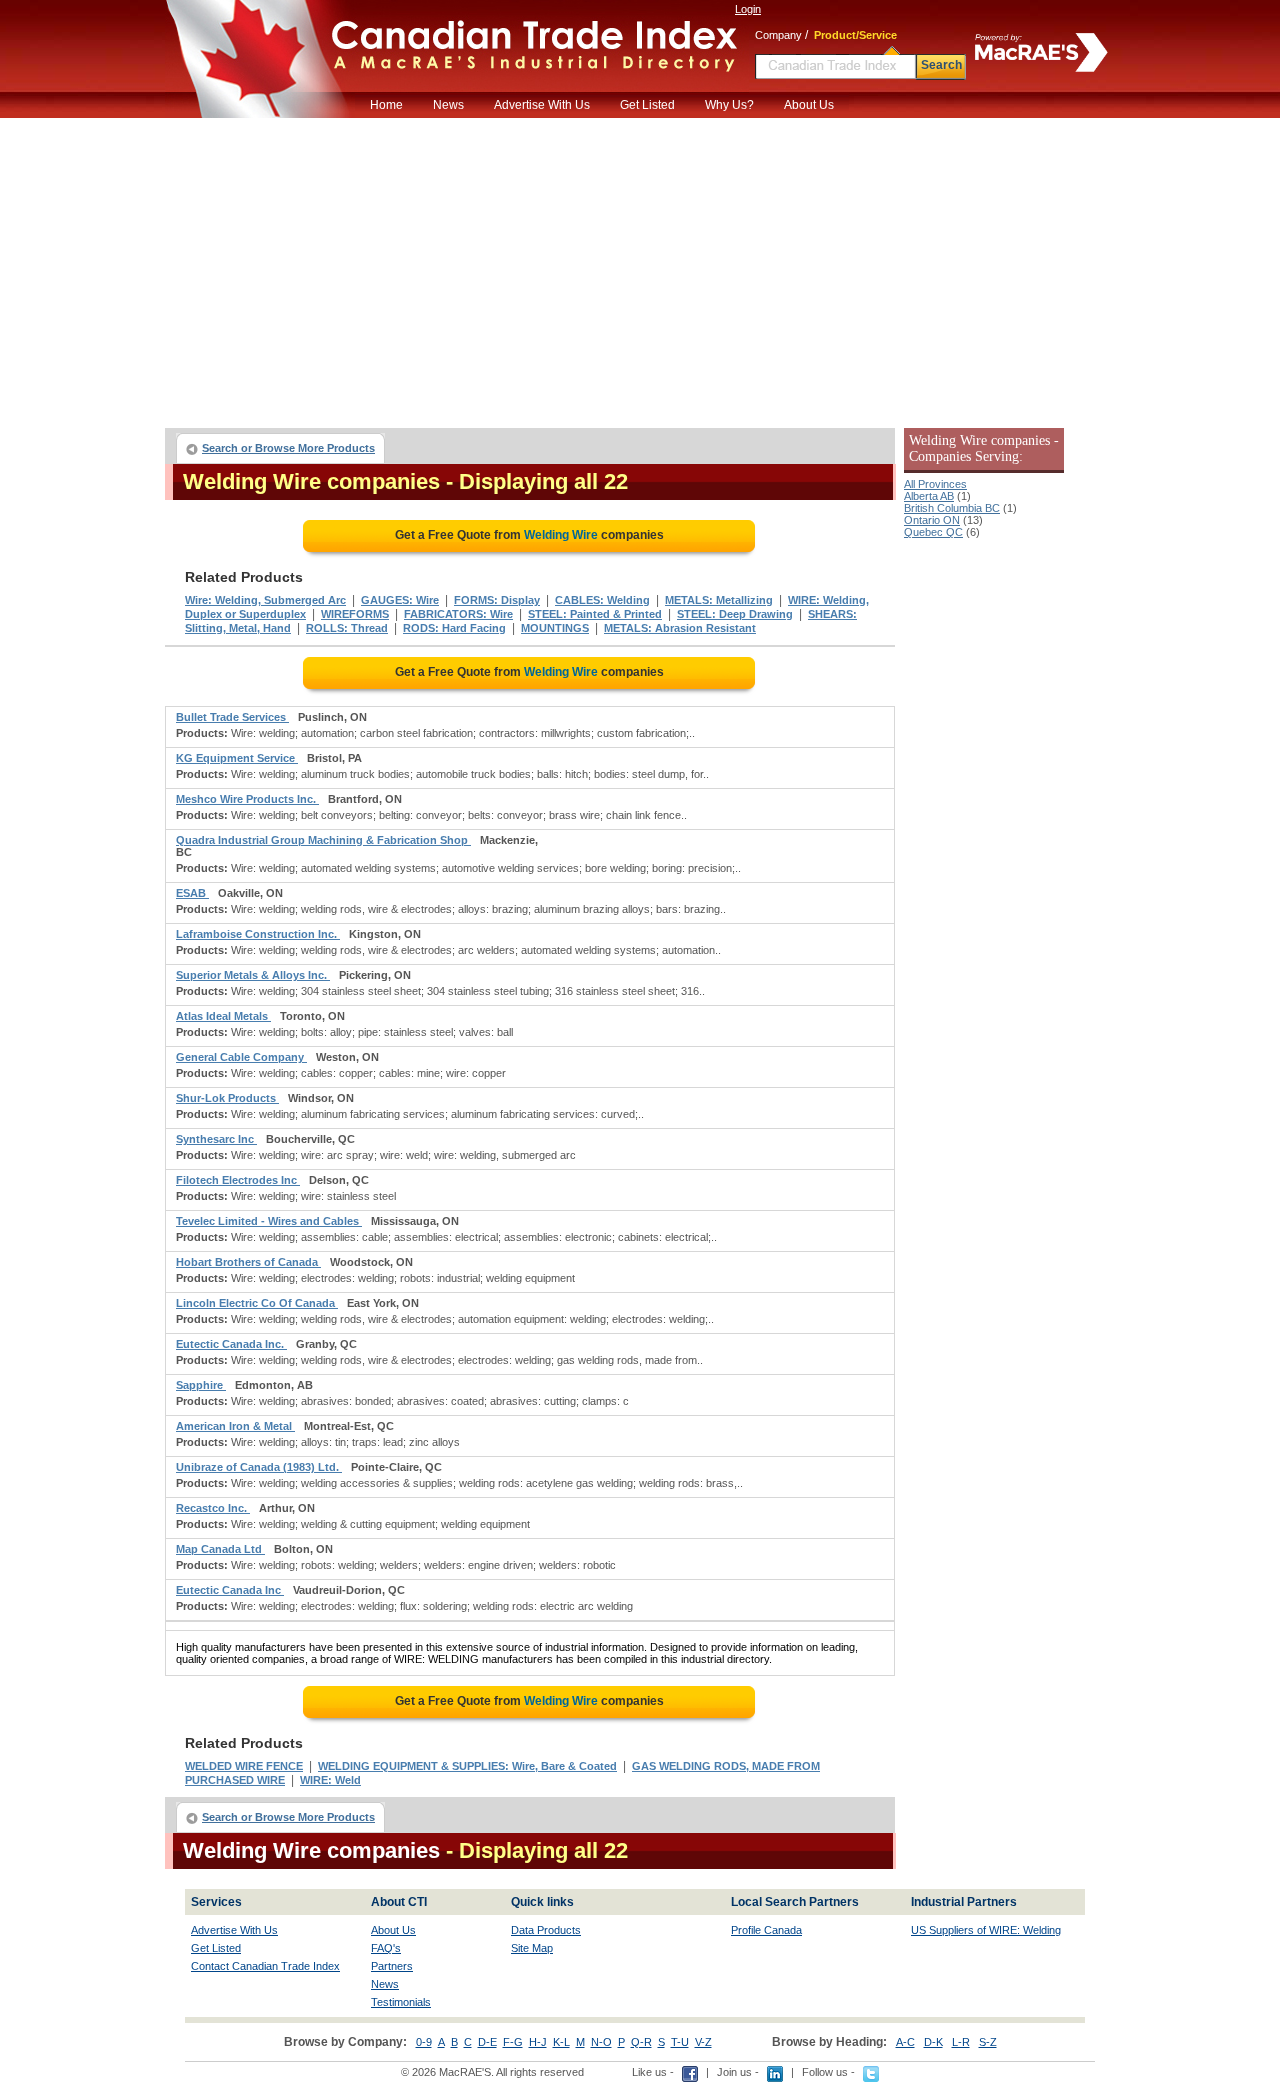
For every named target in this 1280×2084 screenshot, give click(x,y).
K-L (561, 2042)
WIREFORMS (355, 614)
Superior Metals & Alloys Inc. (253, 975)
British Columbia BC (952, 508)
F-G (513, 2042)
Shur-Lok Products (227, 1098)
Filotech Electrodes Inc (238, 1180)
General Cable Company (241, 1057)
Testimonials (401, 2002)
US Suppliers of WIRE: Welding (986, 1930)
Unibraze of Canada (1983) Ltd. (259, 1467)
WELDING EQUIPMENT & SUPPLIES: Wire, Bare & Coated (467, 1766)
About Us (809, 105)
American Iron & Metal (235, 1426)
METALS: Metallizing (719, 600)
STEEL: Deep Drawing (735, 614)
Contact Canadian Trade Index (265, 1966)
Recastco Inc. (213, 1508)
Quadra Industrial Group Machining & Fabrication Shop (323, 840)
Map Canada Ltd (220, 1549)
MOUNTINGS (555, 628)
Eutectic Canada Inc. (231, 1344)
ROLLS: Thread (347, 628)
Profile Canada (766, 1930)
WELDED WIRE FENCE (244, 1766)
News (448, 105)
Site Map (532, 1948)
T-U (680, 2042)
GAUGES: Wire (400, 600)
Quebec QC (933, 532)
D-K (933, 2042)
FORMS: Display (497, 600)
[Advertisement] (640, 268)
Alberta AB (929, 496)
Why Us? (729, 105)
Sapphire (201, 1385)
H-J (538, 2042)
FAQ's (386, 1948)
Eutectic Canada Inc (230, 1590)
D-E (487, 2042)
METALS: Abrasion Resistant (680, 628)
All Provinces (935, 484)
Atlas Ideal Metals (223, 1016)
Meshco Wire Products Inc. (247, 799)
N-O (601, 2042)
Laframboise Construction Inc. (258, 934)
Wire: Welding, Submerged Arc (265, 600)
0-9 (424, 2042)
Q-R (641, 2042)
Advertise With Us (542, 105)
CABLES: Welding (602, 600)
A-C (905, 2042)
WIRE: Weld (330, 1780)
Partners (392, 1966)
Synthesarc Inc (216, 1139)
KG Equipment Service (237, 758)
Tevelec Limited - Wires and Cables (269, 1221)
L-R (961, 2042)
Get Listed (647, 105)
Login (748, 9)
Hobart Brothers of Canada (248, 1262)
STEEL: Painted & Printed (595, 614)
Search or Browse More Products (288, 448)
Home (386, 105)
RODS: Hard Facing (454, 628)
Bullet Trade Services (232, 717)
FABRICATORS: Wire (458, 614)
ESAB (192, 893)
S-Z (988, 2042)
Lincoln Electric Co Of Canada (257, 1303)
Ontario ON (932, 520)
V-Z (703, 2042)
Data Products (546, 1930)
